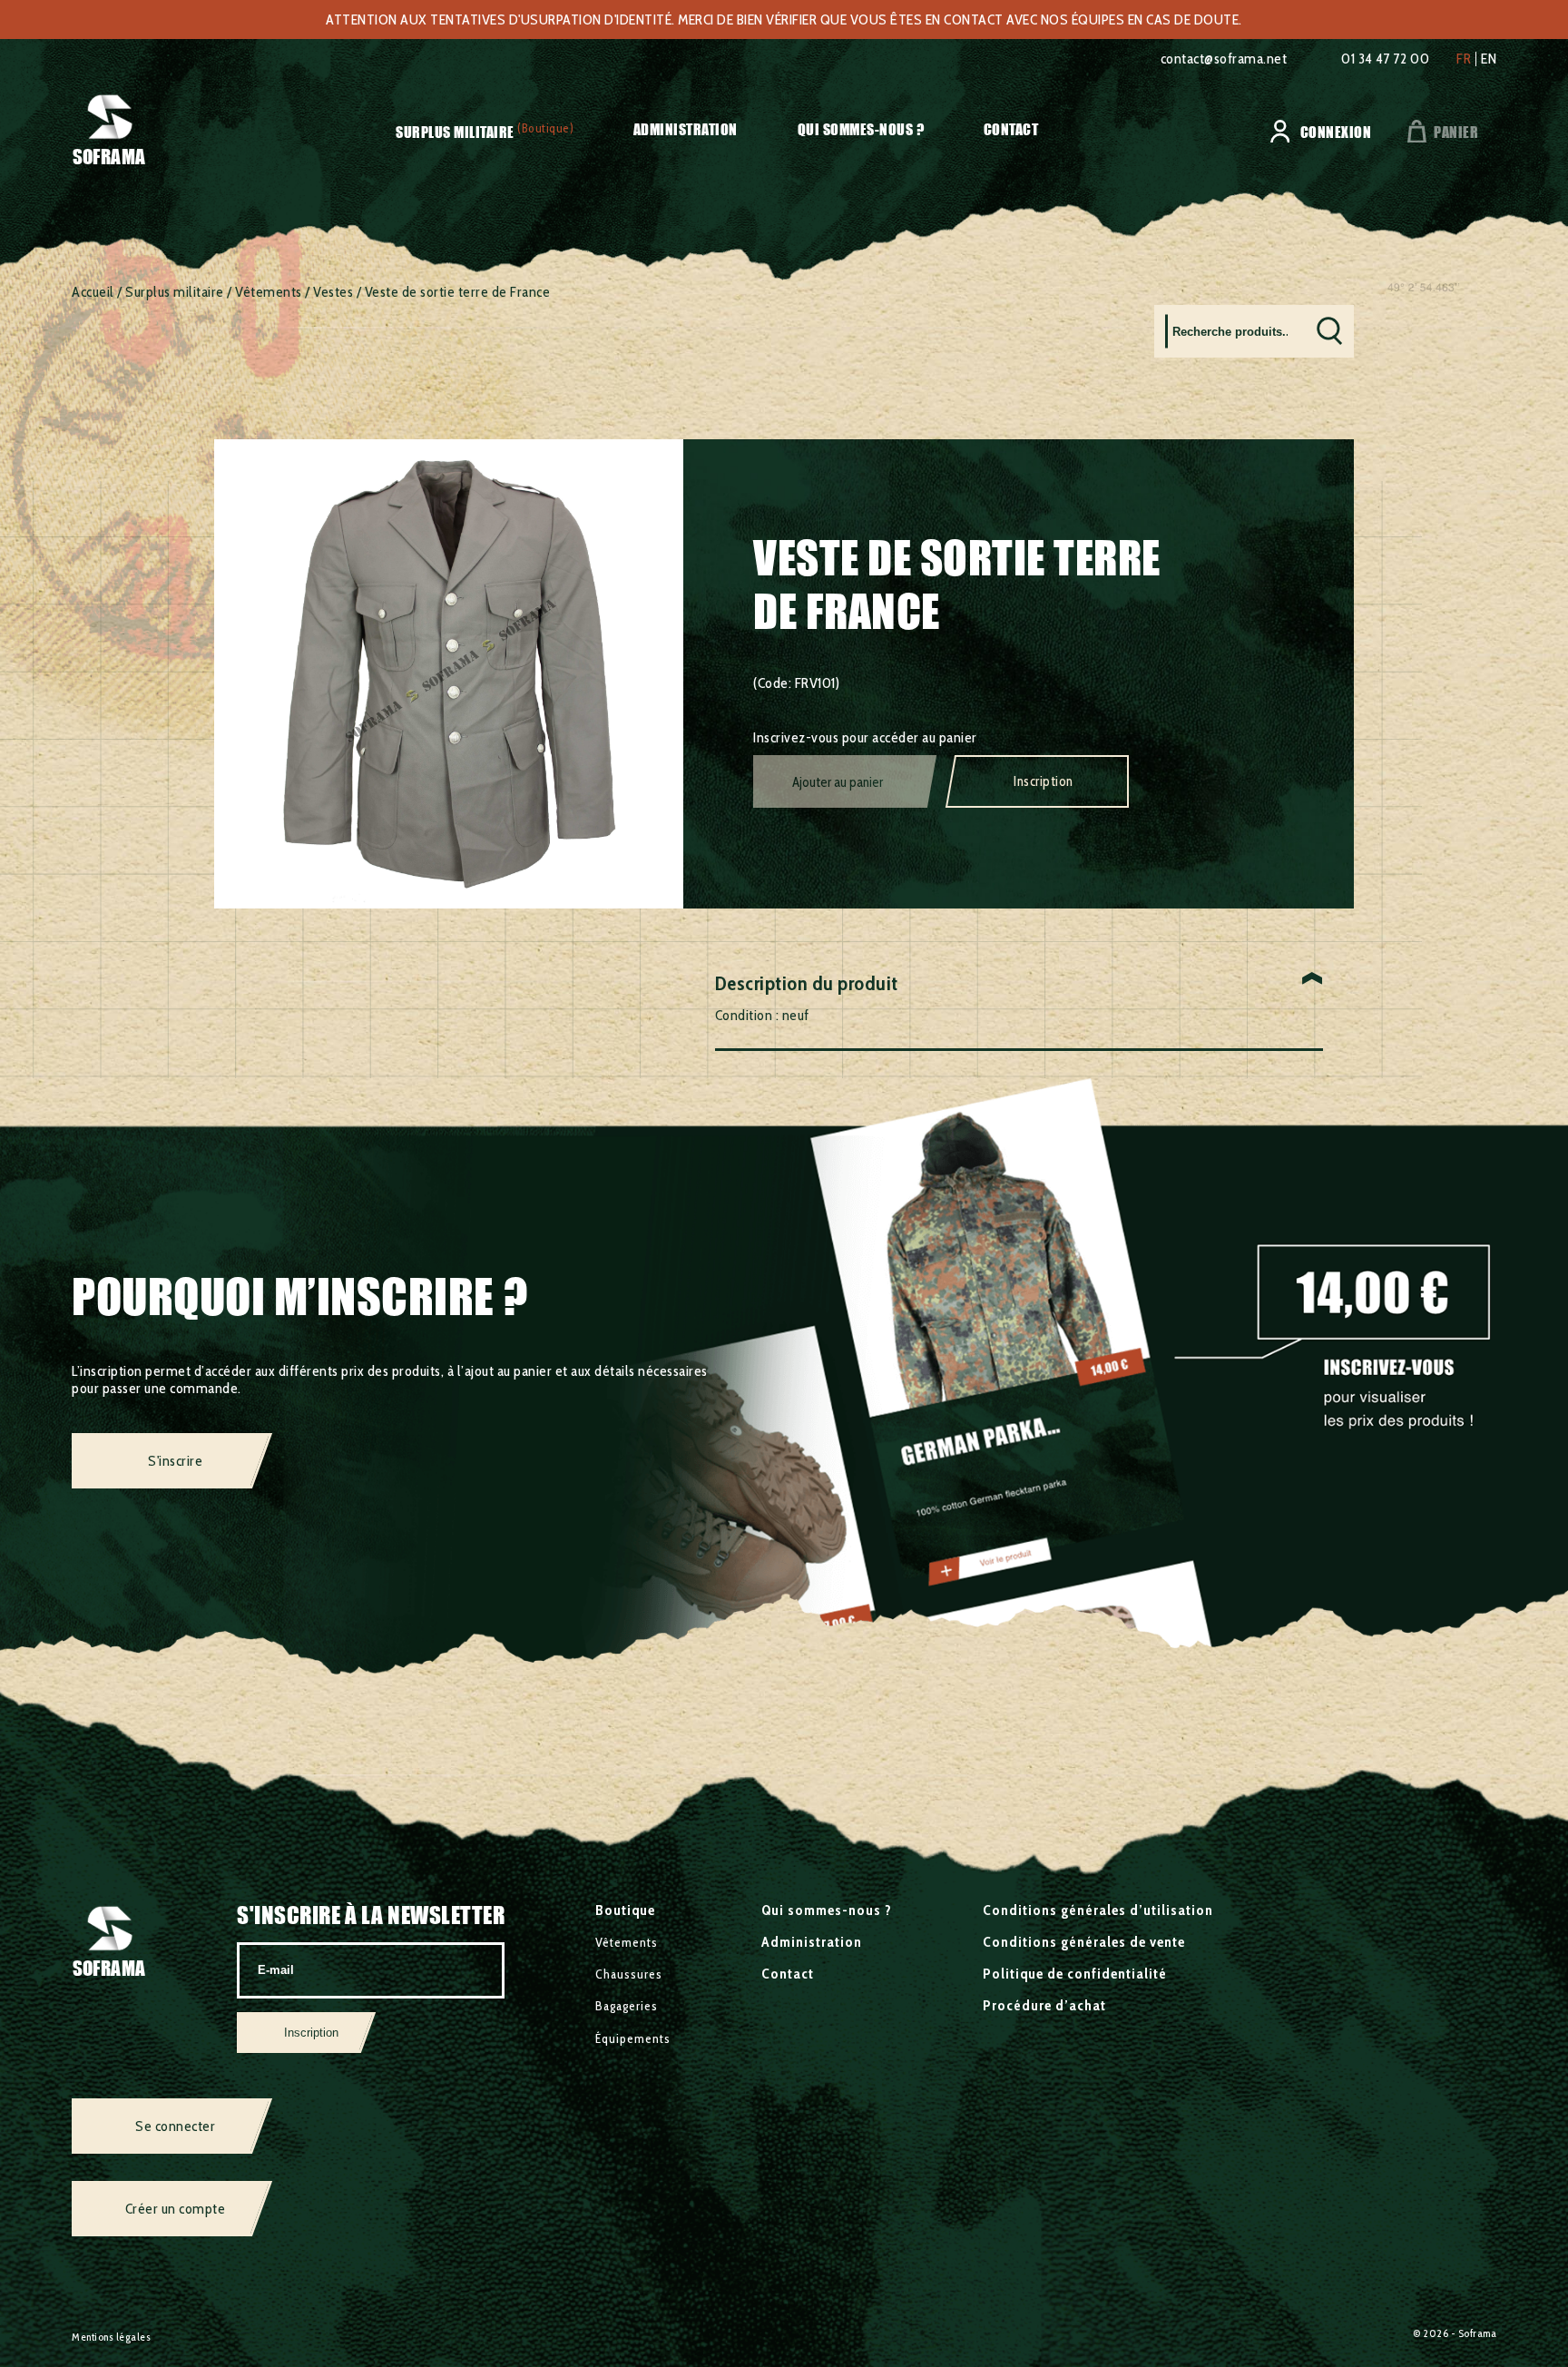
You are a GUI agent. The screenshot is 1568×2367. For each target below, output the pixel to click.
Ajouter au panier (838, 782)
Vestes (333, 292)
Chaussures (629, 1974)
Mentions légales (111, 2337)
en (1489, 59)
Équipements (633, 2038)
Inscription (1044, 781)
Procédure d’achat (1044, 2005)
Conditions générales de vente (1084, 1942)
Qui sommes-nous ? (861, 129)
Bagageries (627, 2006)
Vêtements (269, 292)
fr (1464, 59)
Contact (1011, 129)
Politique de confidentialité (1075, 1974)
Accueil (93, 292)
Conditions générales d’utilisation (1098, 1910)
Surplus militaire (455, 132)
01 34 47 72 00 (1385, 59)
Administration (686, 129)
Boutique (625, 1910)
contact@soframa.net (1224, 59)
